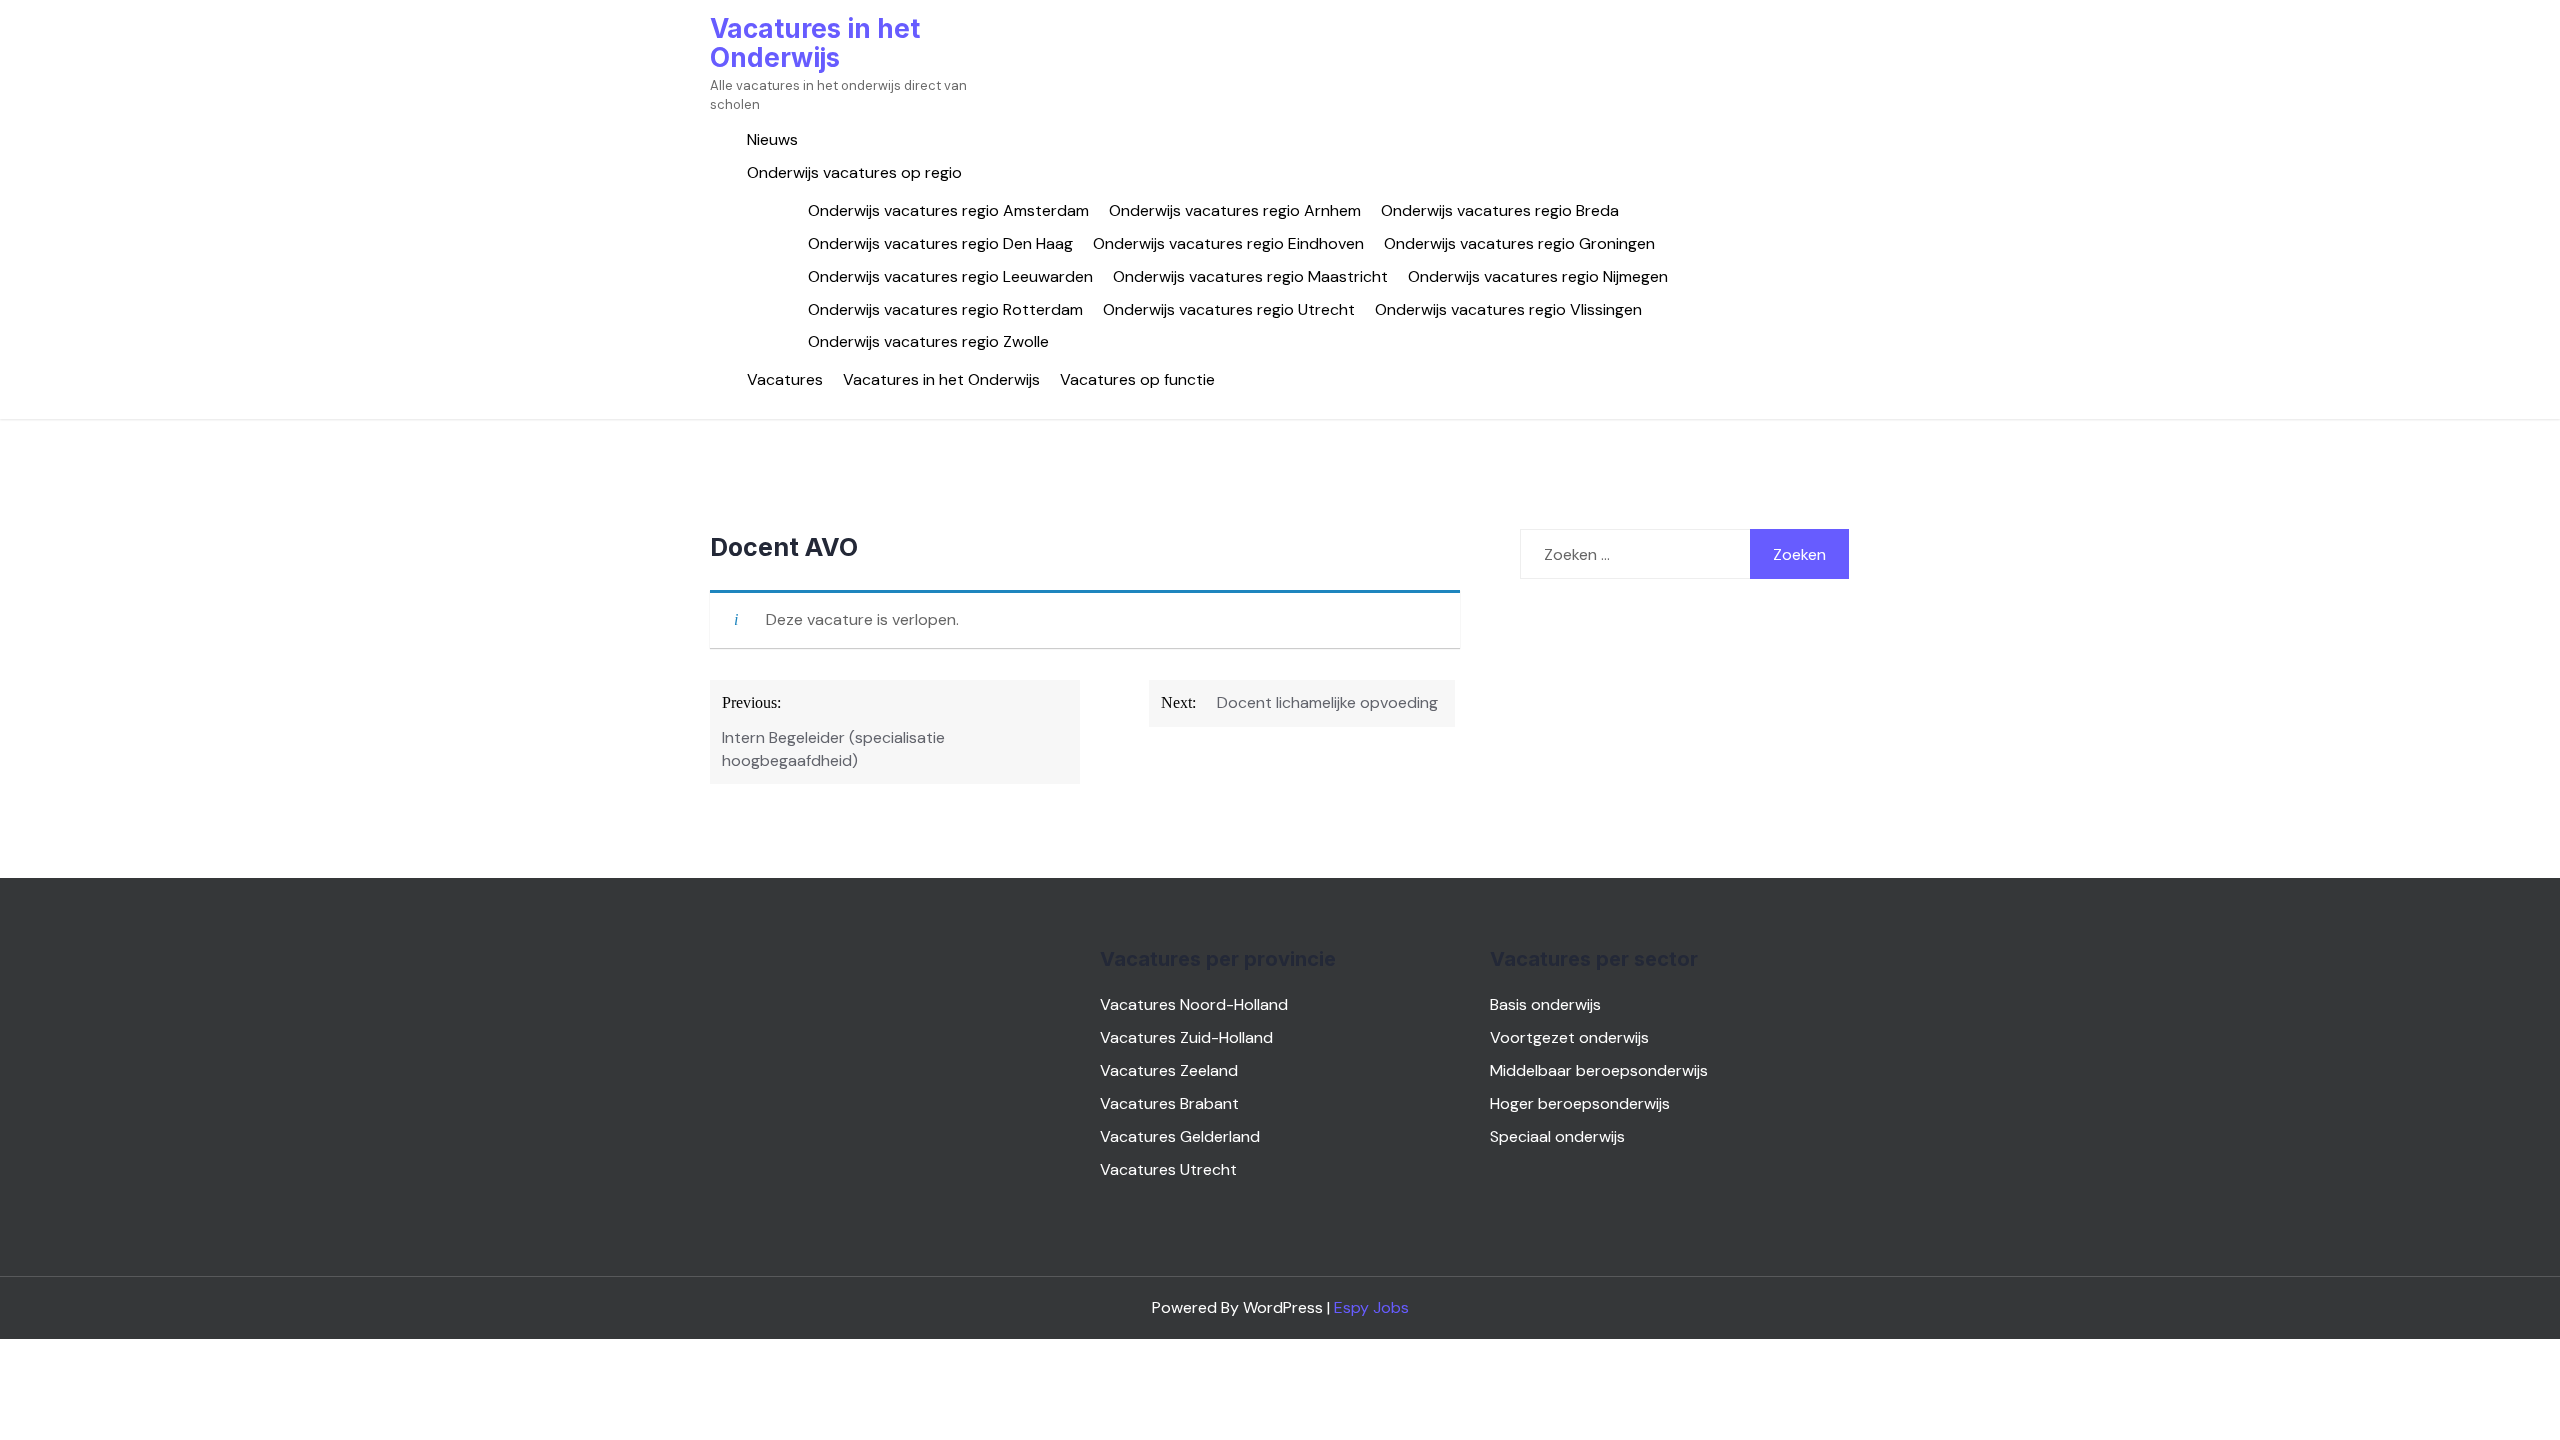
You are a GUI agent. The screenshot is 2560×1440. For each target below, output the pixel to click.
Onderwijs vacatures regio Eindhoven (1228, 243)
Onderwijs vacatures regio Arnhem (1235, 210)
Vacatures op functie (1137, 379)
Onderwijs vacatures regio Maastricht (1250, 276)
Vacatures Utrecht (1168, 1169)
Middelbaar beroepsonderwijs (1599, 1070)
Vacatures (785, 379)
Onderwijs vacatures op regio (854, 172)
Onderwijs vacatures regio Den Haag (940, 243)
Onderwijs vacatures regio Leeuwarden (950, 276)
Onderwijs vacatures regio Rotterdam (945, 309)
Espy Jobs (1371, 1307)
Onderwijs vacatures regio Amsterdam (948, 210)
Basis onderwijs (1545, 1004)
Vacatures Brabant (1169, 1103)
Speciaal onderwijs (1557, 1136)
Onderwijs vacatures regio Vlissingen (1508, 309)
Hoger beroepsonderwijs (1580, 1103)
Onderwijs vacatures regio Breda (1500, 210)
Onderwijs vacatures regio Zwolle (928, 341)
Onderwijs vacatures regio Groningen (1519, 243)
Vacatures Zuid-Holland (1186, 1037)
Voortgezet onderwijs (1569, 1037)
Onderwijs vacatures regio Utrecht (1229, 309)
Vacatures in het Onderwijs (815, 43)
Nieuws (772, 139)
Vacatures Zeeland (1169, 1070)
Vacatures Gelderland (1180, 1136)
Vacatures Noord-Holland (1194, 1004)
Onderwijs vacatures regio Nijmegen (1538, 276)
